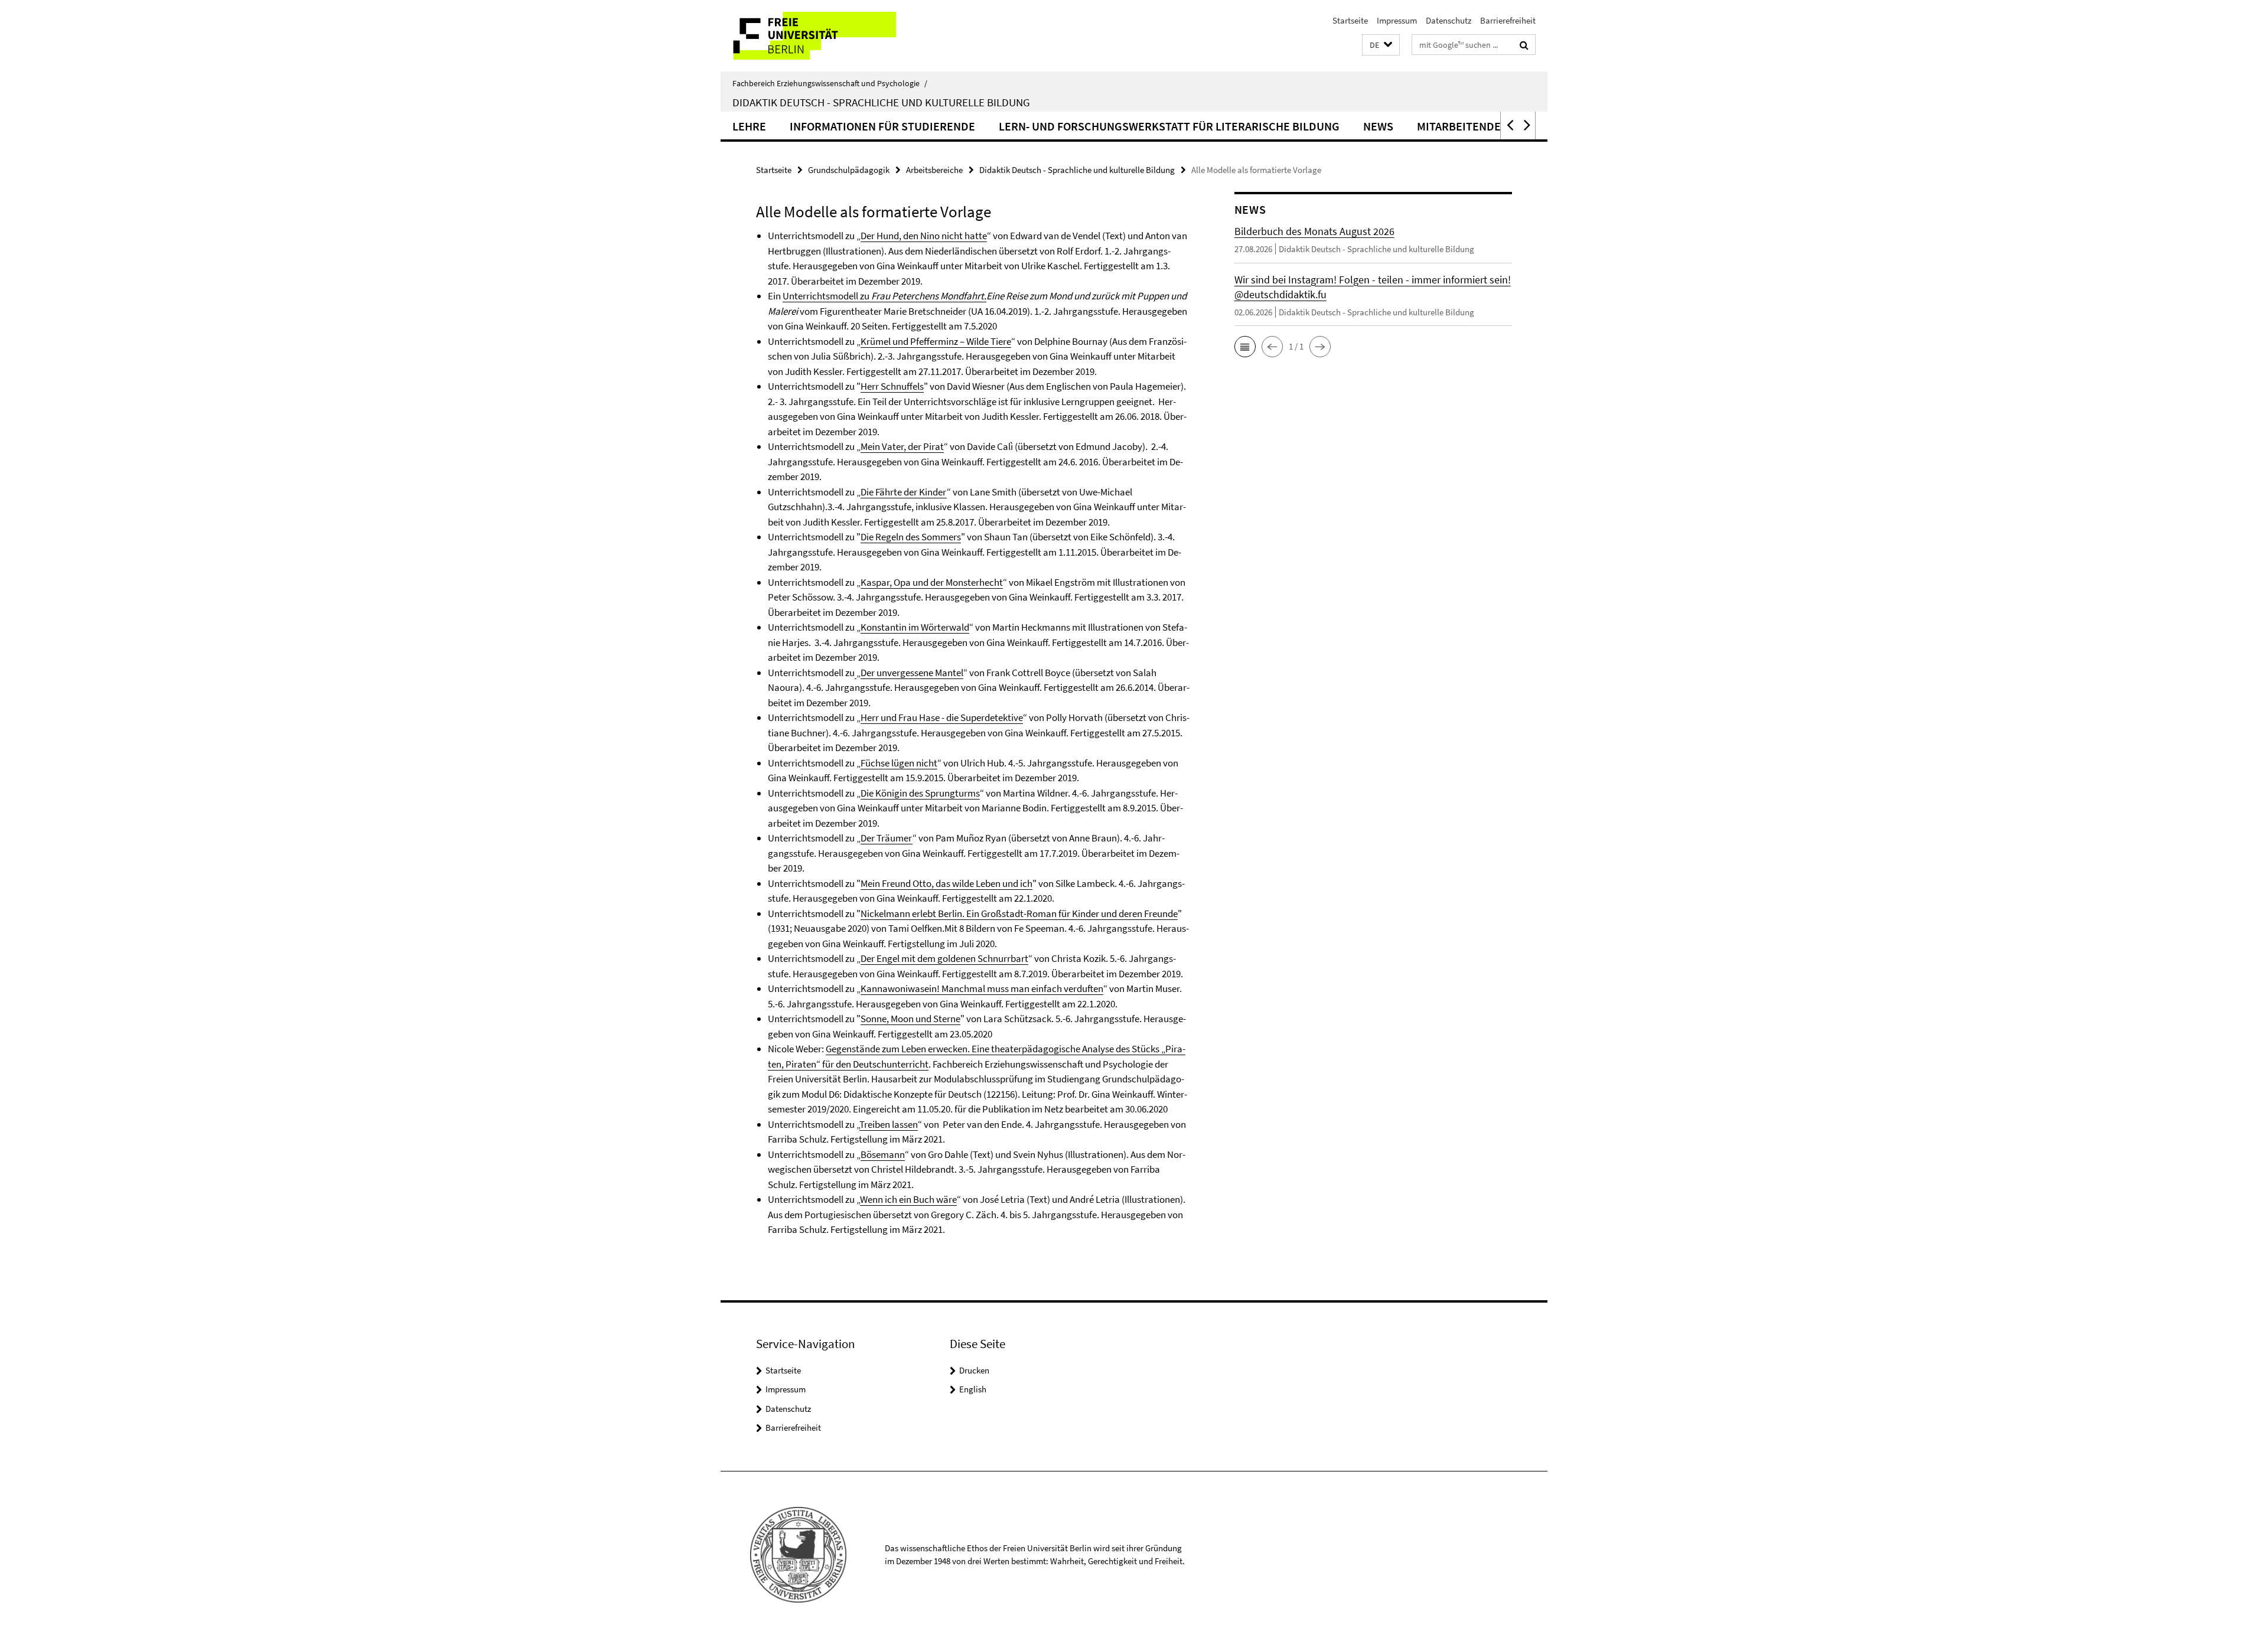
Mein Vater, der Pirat (902, 446)
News (1378, 126)
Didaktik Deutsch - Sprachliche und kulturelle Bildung (881, 102)
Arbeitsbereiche (934, 170)
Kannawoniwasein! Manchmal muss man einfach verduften (982, 988)
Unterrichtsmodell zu (884, 296)
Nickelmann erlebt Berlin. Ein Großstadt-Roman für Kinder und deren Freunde (1019, 913)
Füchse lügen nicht (899, 763)
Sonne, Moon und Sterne (910, 1019)
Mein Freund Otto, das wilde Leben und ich (946, 883)
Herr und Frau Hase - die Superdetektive (942, 717)
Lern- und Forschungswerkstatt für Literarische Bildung (1169, 126)
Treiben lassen (889, 1124)
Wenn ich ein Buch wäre (908, 1199)
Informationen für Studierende (882, 126)
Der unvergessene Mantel (912, 673)
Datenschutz (1449, 20)
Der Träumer (887, 838)
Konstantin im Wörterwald (915, 627)
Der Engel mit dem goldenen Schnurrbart (944, 958)
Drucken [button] (974, 1370)
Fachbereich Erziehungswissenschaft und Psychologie (830, 83)
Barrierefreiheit (1508, 20)
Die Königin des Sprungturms (920, 793)
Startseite (1350, 20)
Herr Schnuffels (892, 386)
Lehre (749, 126)
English (973, 1389)
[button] (1381, 45)
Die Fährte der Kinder (904, 492)
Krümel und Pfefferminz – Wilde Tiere (936, 341)
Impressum (1397, 20)
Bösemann (883, 1154)
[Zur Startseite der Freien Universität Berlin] (819, 36)
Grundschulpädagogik (849, 170)
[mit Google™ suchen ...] (1524, 45)
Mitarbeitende (1459, 126)
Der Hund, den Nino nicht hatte (924, 236)
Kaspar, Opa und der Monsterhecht (932, 582)
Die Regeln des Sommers (911, 537)
